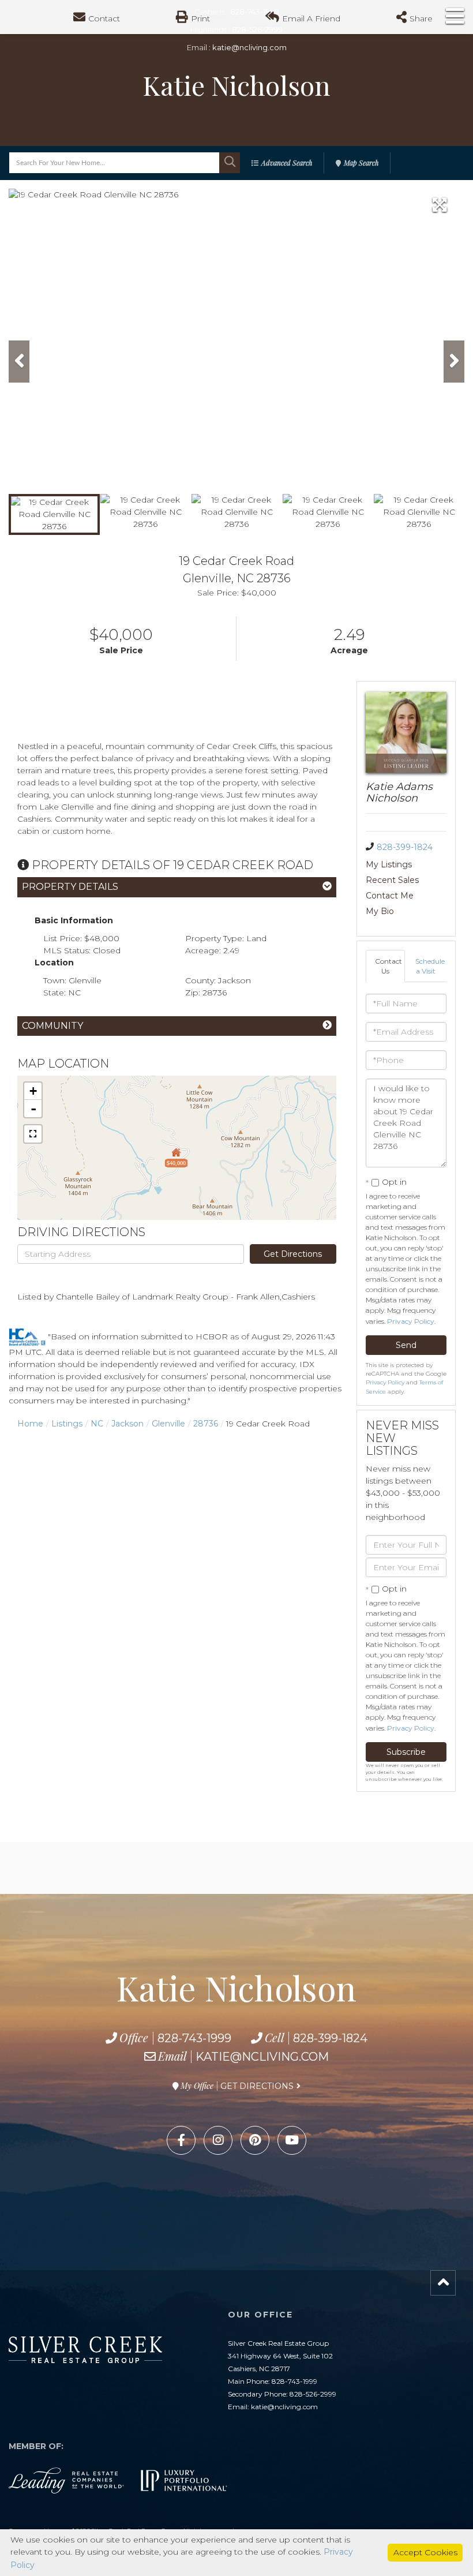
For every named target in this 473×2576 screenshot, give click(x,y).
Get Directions (293, 1254)
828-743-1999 (194, 2038)
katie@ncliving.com (249, 47)
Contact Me (390, 896)
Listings (67, 1424)
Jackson (127, 1424)
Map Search (361, 163)
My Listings (389, 864)
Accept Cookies (425, 2552)
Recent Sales (392, 880)
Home (30, 1424)
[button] (230, 163)
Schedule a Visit (430, 966)
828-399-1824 (405, 847)
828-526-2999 (313, 2394)
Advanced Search (287, 163)
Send (406, 1345)
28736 (206, 1424)
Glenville (168, 1424)
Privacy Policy (411, 1321)
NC (97, 1424)
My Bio (380, 911)
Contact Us (388, 966)
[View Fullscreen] (33, 1134)
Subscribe (406, 1752)
